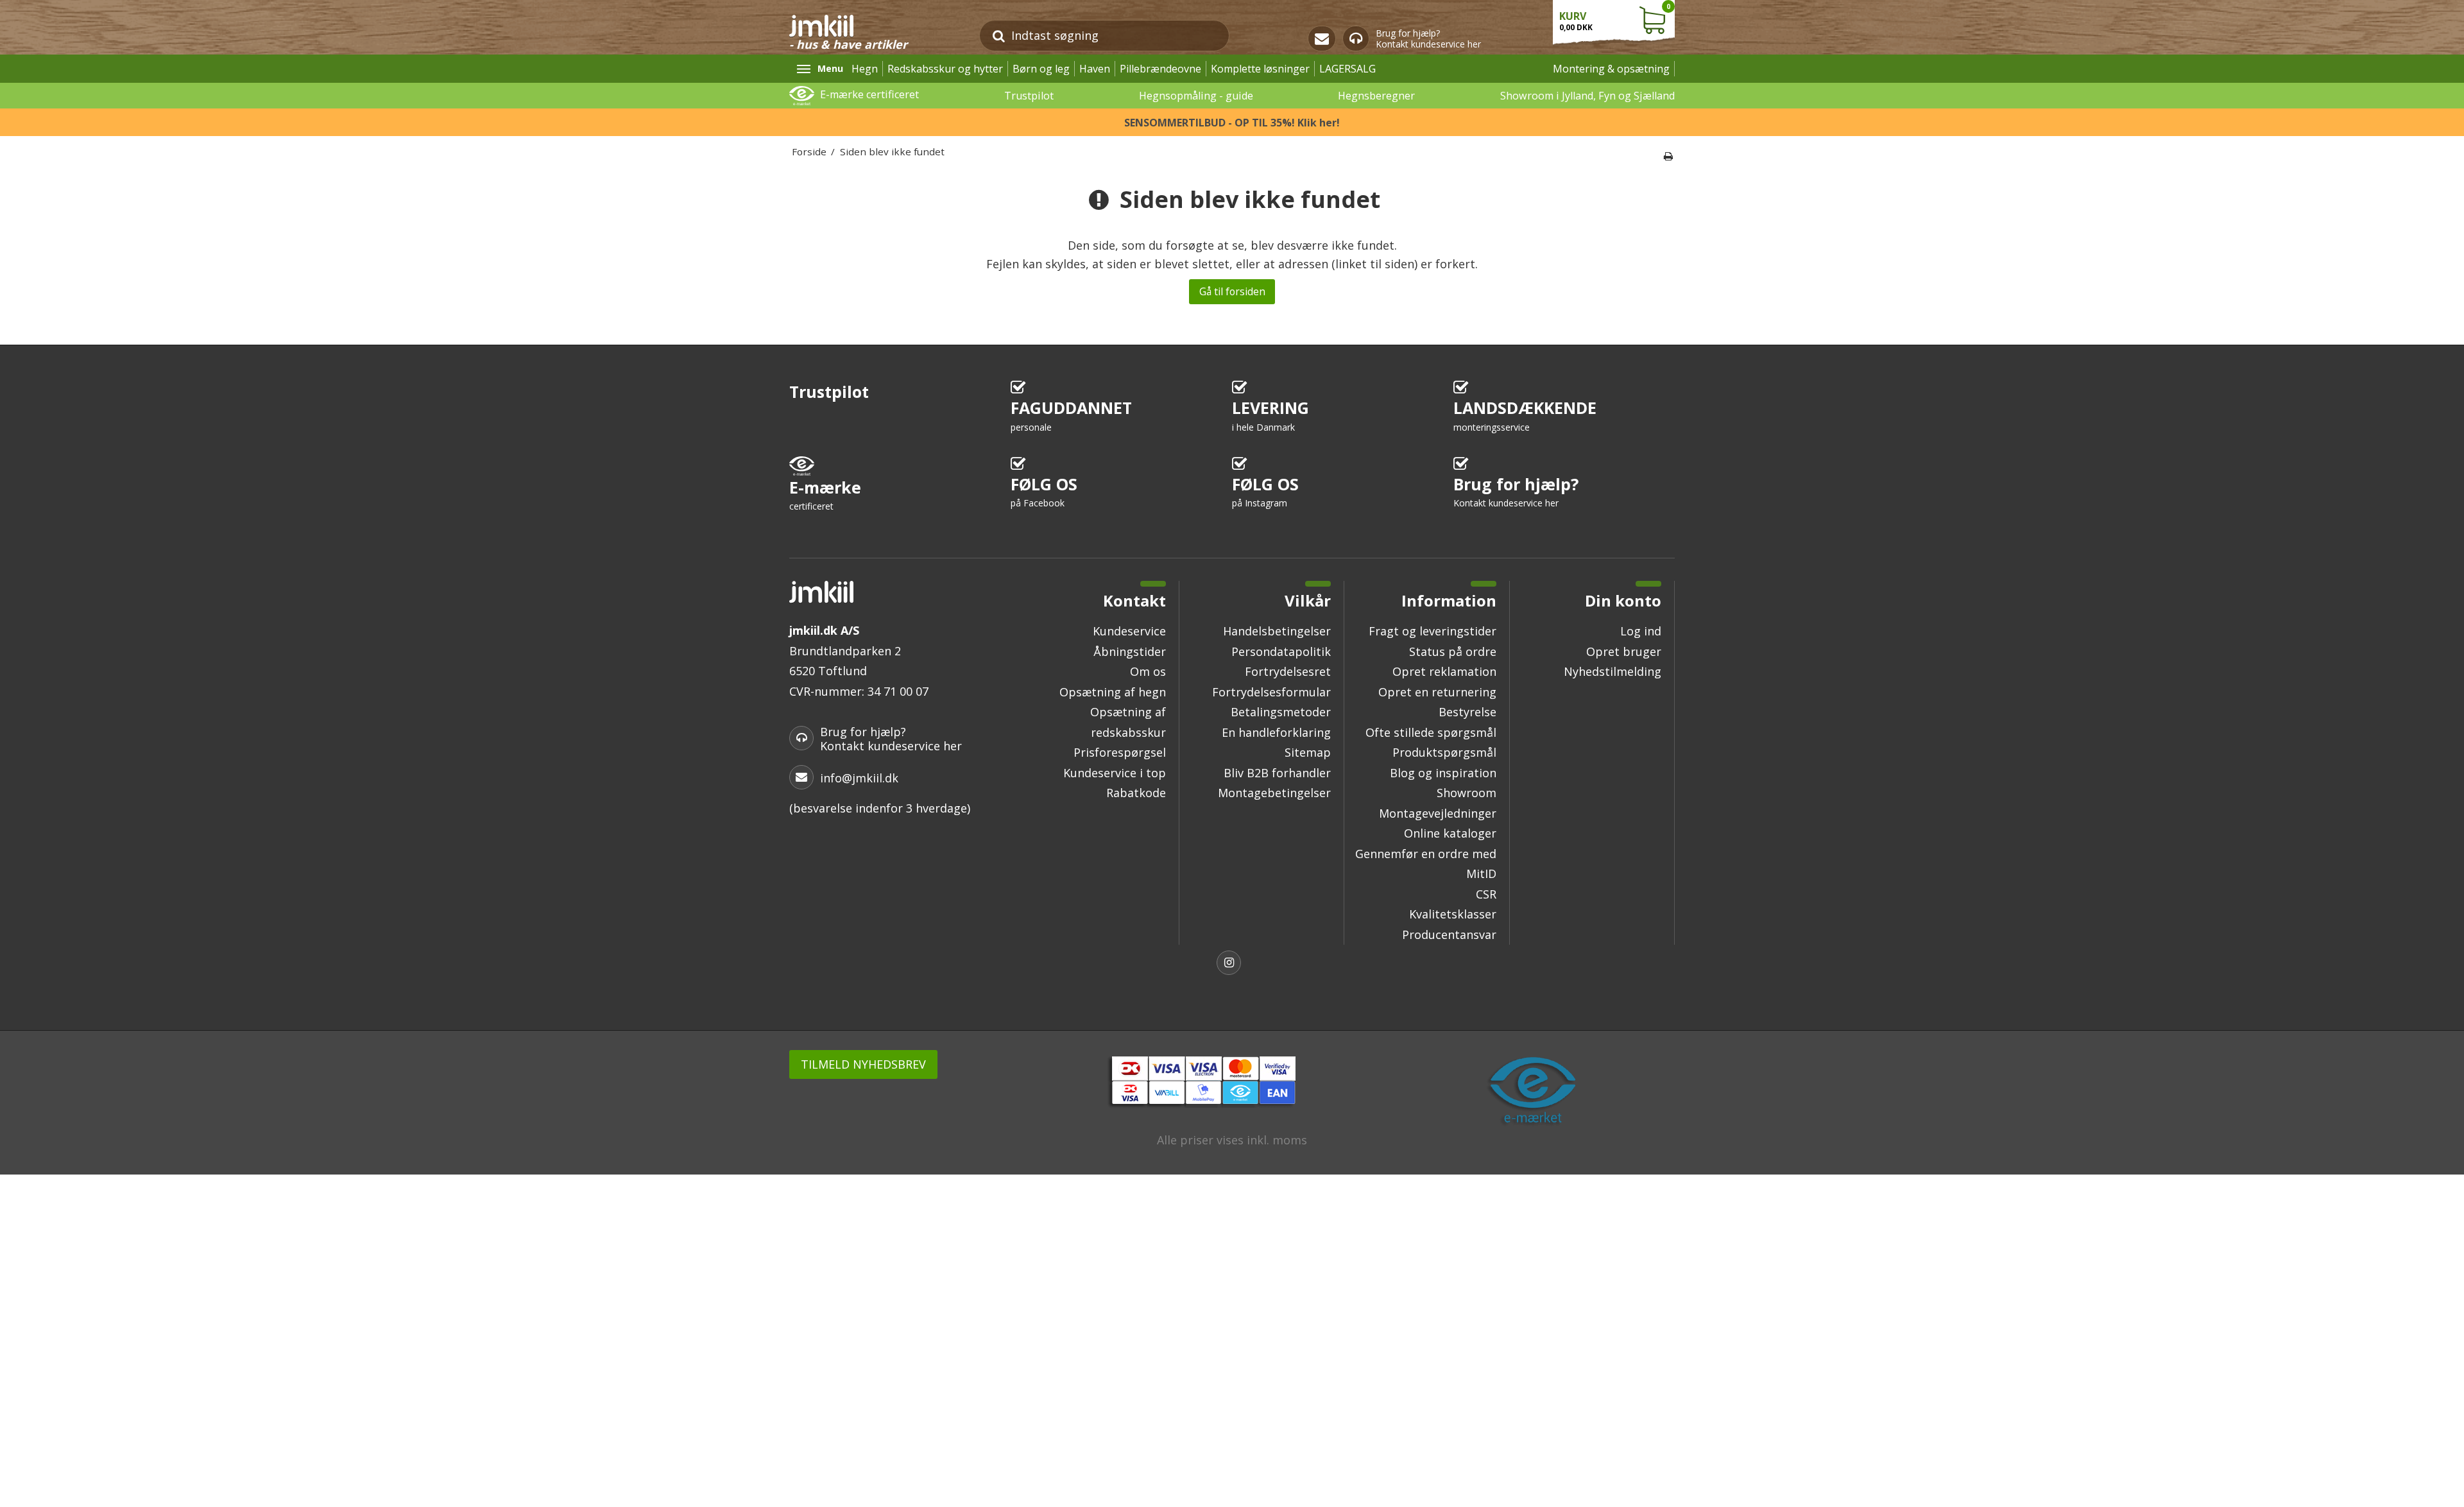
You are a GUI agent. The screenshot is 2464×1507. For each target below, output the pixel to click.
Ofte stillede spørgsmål (1431, 732)
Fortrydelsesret (1288, 671)
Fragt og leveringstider (1433, 631)
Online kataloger (1450, 833)
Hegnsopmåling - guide (1196, 96)
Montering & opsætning (1611, 69)
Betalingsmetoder (1281, 712)
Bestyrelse (1467, 712)
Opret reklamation (1444, 671)
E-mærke (825, 495)
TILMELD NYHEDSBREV (863, 1064)
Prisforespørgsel (1120, 752)
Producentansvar (1449, 934)
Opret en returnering (1437, 692)
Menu (830, 68)
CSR (1486, 894)
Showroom (1467, 793)
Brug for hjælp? (1516, 491)
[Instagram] (1232, 964)
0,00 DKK (1615, 17)
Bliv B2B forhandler (1277, 773)
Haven (1095, 69)
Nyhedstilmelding (1613, 671)
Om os (1148, 671)
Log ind (1641, 631)
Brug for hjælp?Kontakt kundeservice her (1428, 39)
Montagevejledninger (1438, 813)
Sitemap (1308, 752)
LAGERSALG (1347, 69)
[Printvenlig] (1668, 156)
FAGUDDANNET (1071, 415)
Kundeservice (1129, 631)
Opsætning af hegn (1113, 692)
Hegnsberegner (1376, 96)
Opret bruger (1624, 651)
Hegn (865, 69)
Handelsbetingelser (1277, 631)
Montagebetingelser (1274, 793)
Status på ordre (1453, 651)
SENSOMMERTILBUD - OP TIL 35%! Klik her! (1232, 123)
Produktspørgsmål (1444, 752)
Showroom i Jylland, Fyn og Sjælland (1587, 96)
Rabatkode (1136, 793)
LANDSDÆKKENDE (1525, 415)
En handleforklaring (1276, 732)
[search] (999, 36)
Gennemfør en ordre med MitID (1426, 864)
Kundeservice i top (1115, 773)
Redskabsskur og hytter (945, 69)
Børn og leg (1041, 69)
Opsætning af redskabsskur (1128, 722)
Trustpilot (1029, 96)
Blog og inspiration (1443, 773)
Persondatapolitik (1281, 651)
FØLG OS (1044, 491)
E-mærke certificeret (869, 94)
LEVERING (1270, 415)
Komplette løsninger (1260, 69)
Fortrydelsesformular (1271, 692)
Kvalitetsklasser (1453, 914)
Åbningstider (1130, 651)
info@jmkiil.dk (859, 778)
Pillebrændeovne (1160, 69)
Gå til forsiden (1232, 291)
